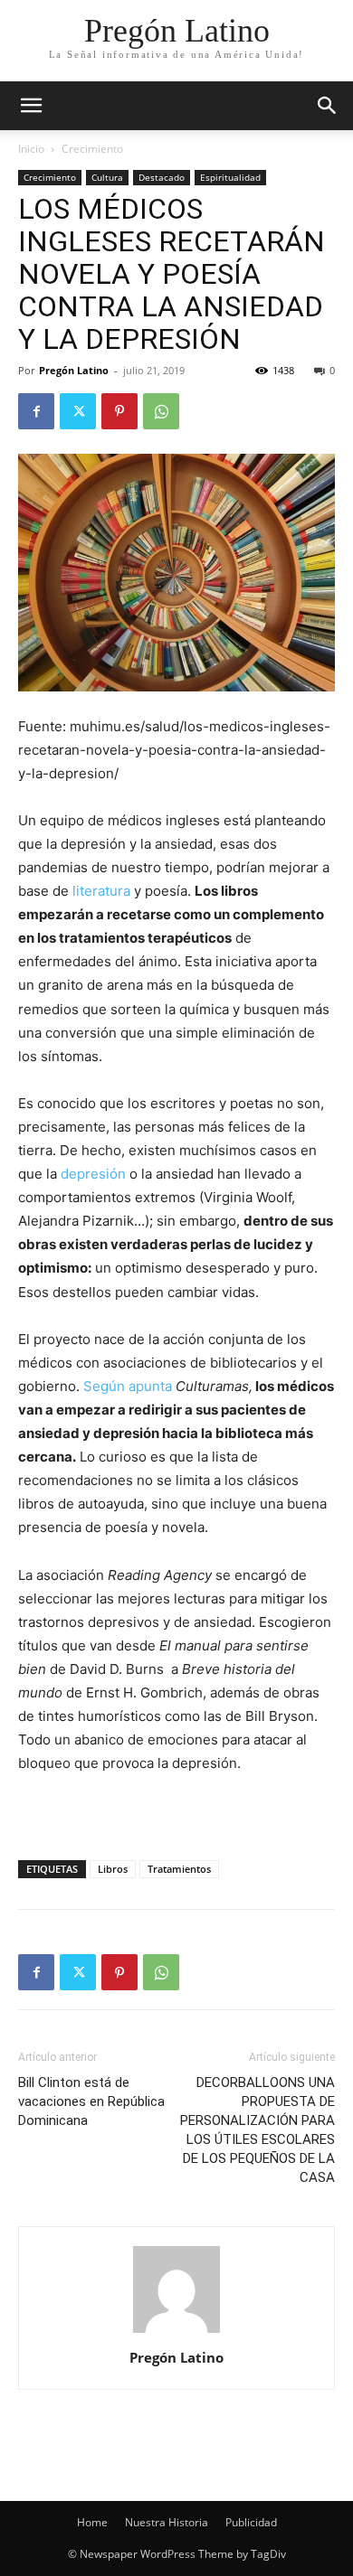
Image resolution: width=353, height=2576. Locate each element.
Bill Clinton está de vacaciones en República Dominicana (91, 2101)
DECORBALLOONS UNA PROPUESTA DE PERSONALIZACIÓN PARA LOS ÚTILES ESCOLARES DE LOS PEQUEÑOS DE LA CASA (258, 2130)
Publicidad (251, 2522)
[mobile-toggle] (31, 106)
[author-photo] (176, 2332)
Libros (113, 1869)
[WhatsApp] (161, 411)
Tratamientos (179, 1869)
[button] (328, 106)
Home (92, 2522)
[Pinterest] (119, 411)
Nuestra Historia (167, 2522)
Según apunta (129, 1386)
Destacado (162, 177)
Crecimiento (92, 149)
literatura (101, 891)
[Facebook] (36, 411)
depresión (93, 1174)
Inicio (31, 149)
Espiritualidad (230, 177)
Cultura (107, 177)
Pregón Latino (74, 370)
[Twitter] (78, 411)
